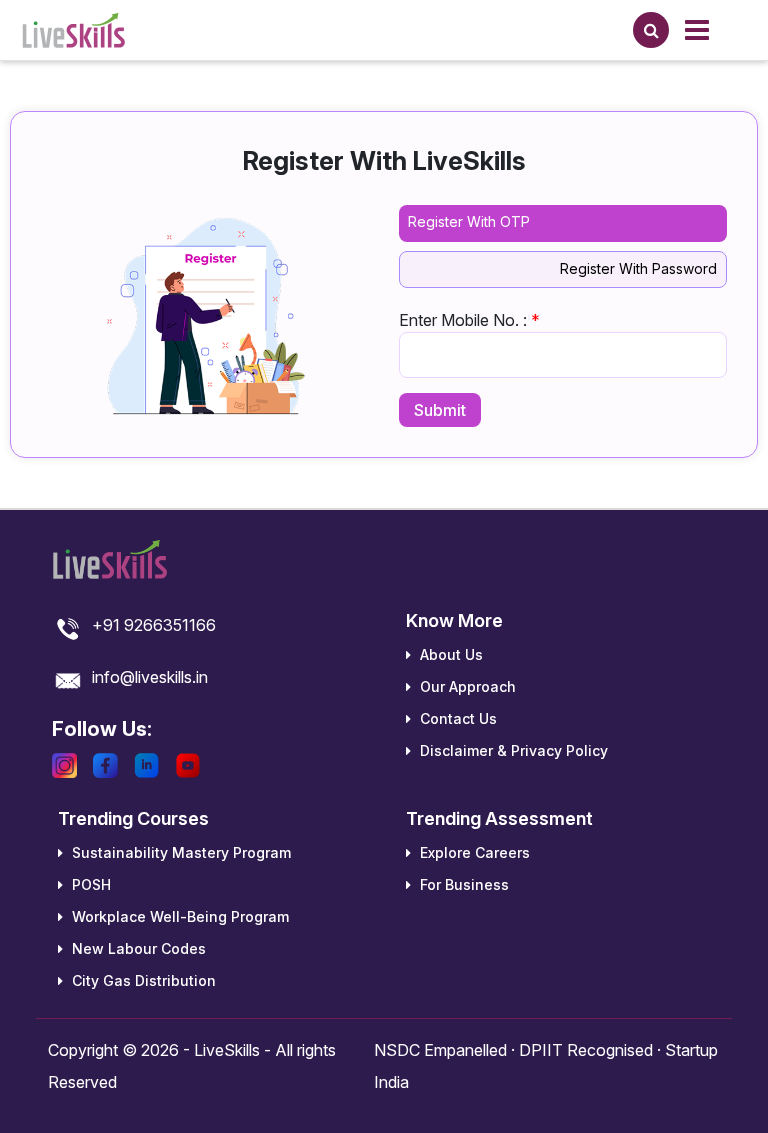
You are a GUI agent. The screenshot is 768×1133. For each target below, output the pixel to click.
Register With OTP (469, 221)
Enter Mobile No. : (469, 320)
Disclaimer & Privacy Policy (512, 750)
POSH (89, 884)
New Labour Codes (137, 948)
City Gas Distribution (142, 980)
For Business (462, 884)
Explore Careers (473, 852)
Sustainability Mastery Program (179, 852)
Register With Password (638, 268)
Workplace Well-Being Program (178, 916)
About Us (449, 654)
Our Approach (466, 686)
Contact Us (456, 718)
